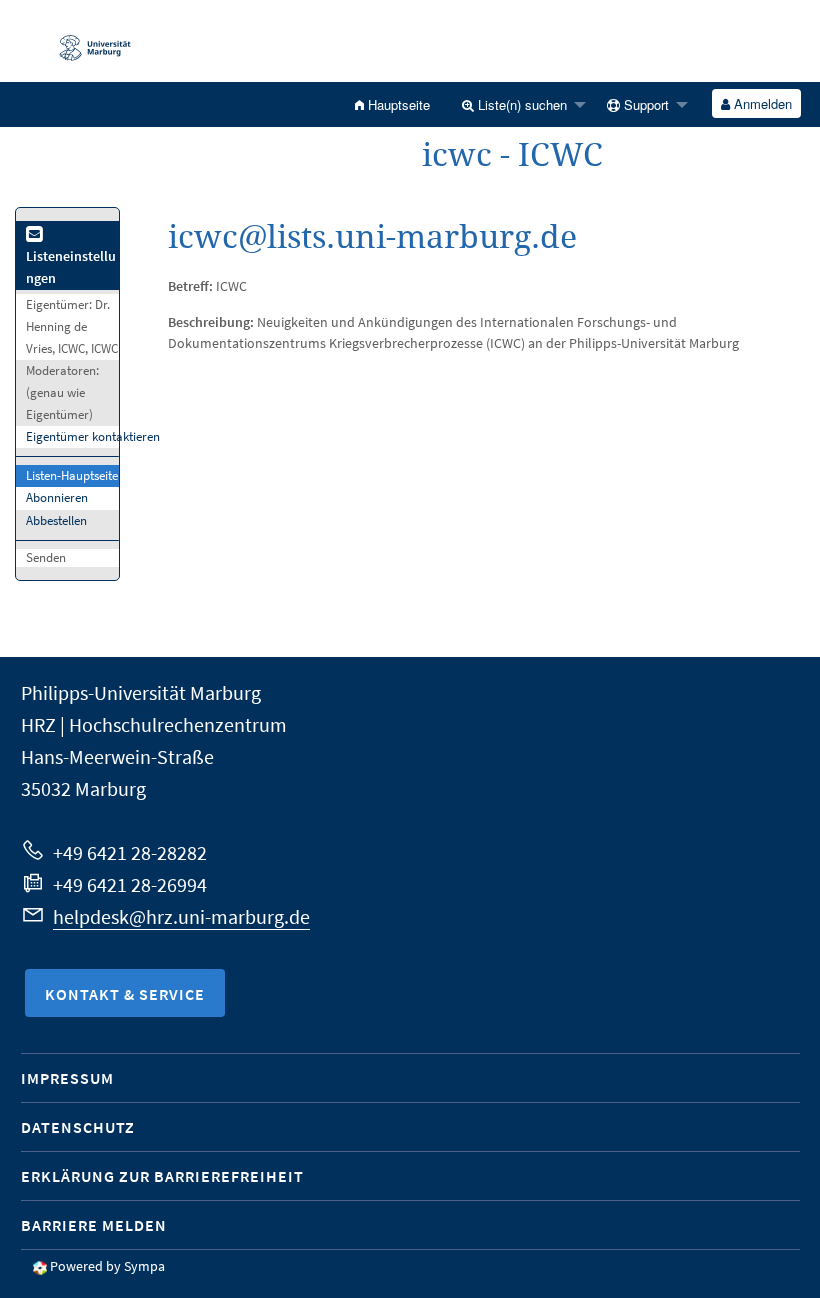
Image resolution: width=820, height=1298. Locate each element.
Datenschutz (78, 1127)
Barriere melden (94, 1225)
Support (644, 104)
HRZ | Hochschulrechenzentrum (154, 724)
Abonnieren (57, 497)
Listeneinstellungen (71, 267)
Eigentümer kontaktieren (93, 436)
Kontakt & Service (125, 994)
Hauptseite (397, 104)
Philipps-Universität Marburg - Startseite (85, 41)
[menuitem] (392, 104)
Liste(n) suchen (520, 104)
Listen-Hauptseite (72, 475)
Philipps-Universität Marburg (141, 692)
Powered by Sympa (107, 1266)
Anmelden (761, 103)
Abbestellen (56, 520)
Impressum (67, 1078)
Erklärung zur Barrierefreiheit (162, 1176)
